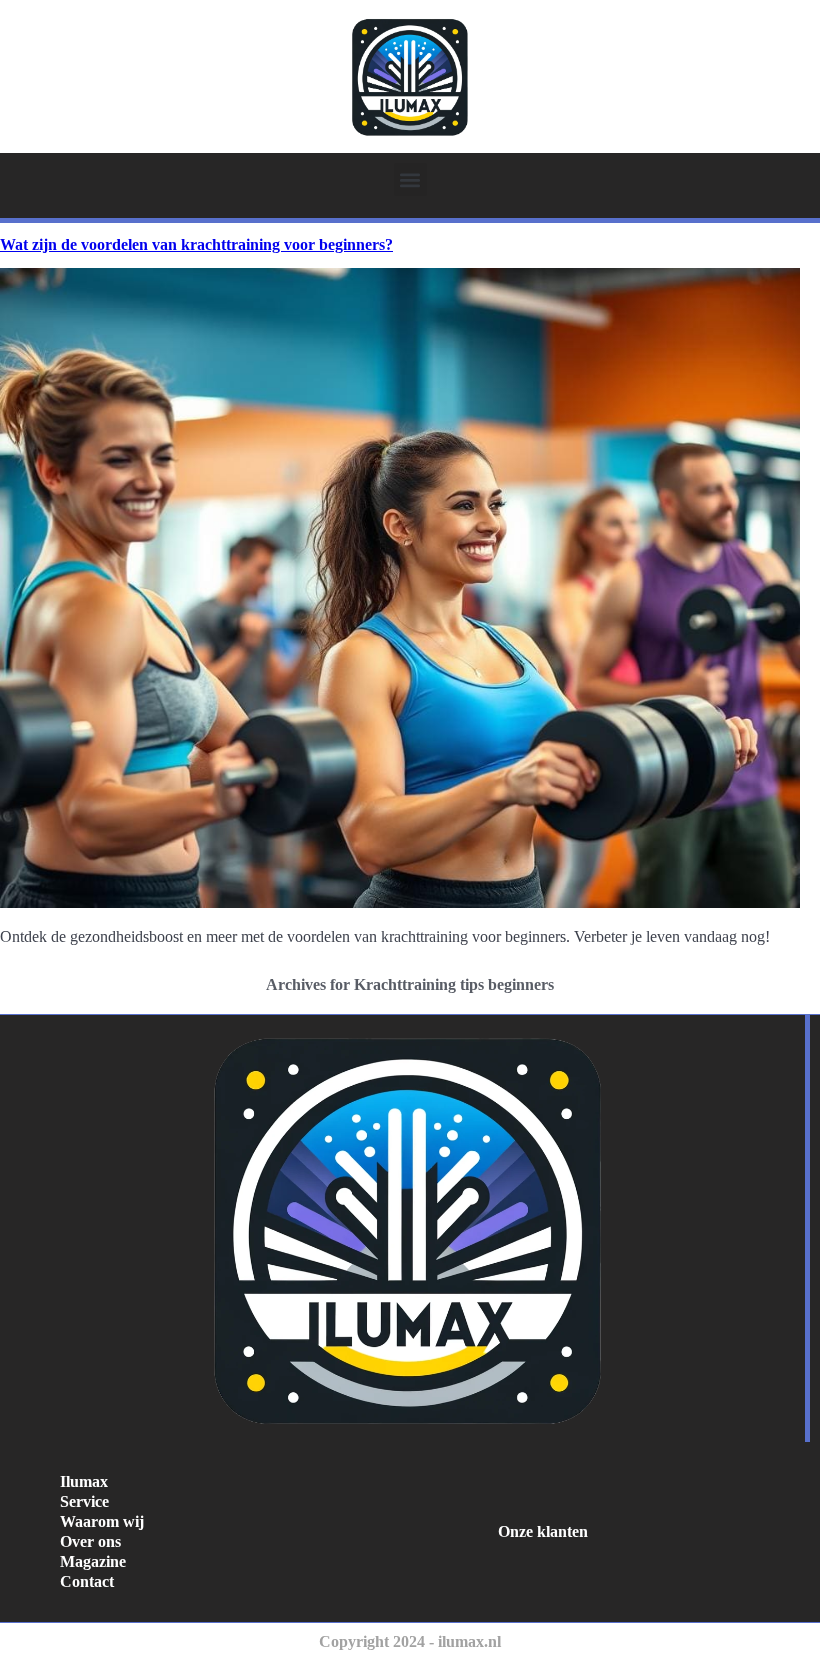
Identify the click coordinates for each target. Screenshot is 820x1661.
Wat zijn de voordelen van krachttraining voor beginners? (196, 244)
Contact (87, 1581)
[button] (410, 179)
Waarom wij (102, 1521)
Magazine (93, 1561)
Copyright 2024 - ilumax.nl (410, 1641)
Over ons (90, 1541)
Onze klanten (543, 1531)
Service (84, 1501)
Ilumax (84, 1481)
